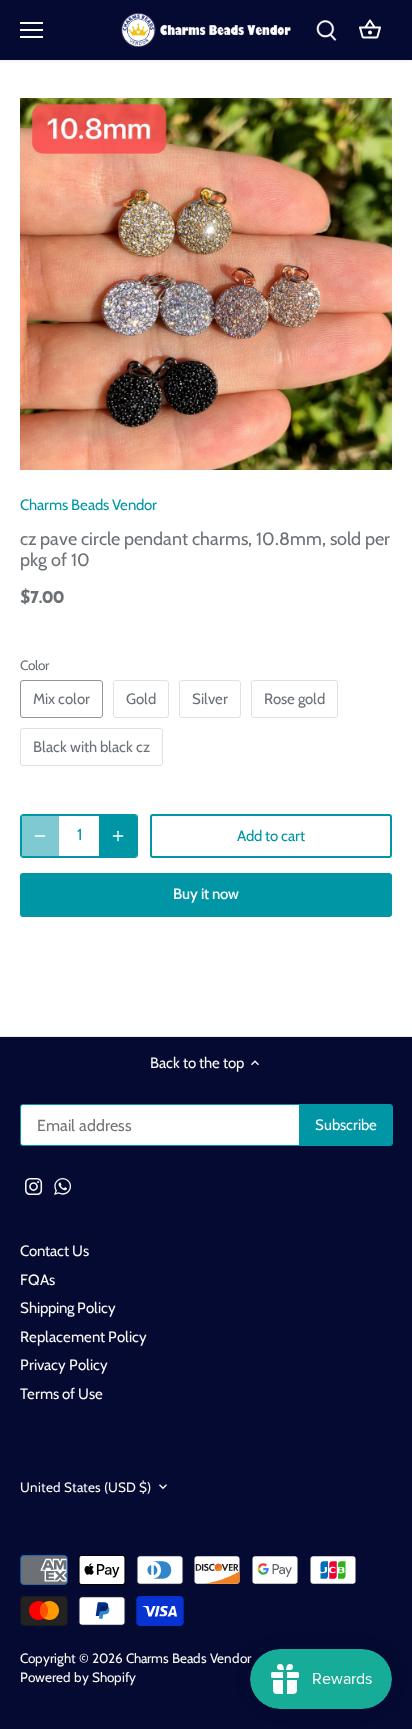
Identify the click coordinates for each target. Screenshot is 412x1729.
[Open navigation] (31, 30)
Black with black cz (91, 747)
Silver (210, 699)
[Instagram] (33, 1185)
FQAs (37, 1280)
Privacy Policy (64, 1365)
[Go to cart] (370, 30)
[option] (206, 284)
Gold (141, 699)
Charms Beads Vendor (88, 505)
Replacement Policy (83, 1337)
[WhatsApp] (62, 1185)
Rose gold (294, 699)
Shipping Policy (68, 1308)
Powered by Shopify (78, 1677)
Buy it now (206, 894)
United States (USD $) (85, 1487)
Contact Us (54, 1251)
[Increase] (118, 836)
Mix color (61, 699)
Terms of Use (61, 1394)
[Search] (326, 30)
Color (34, 665)
